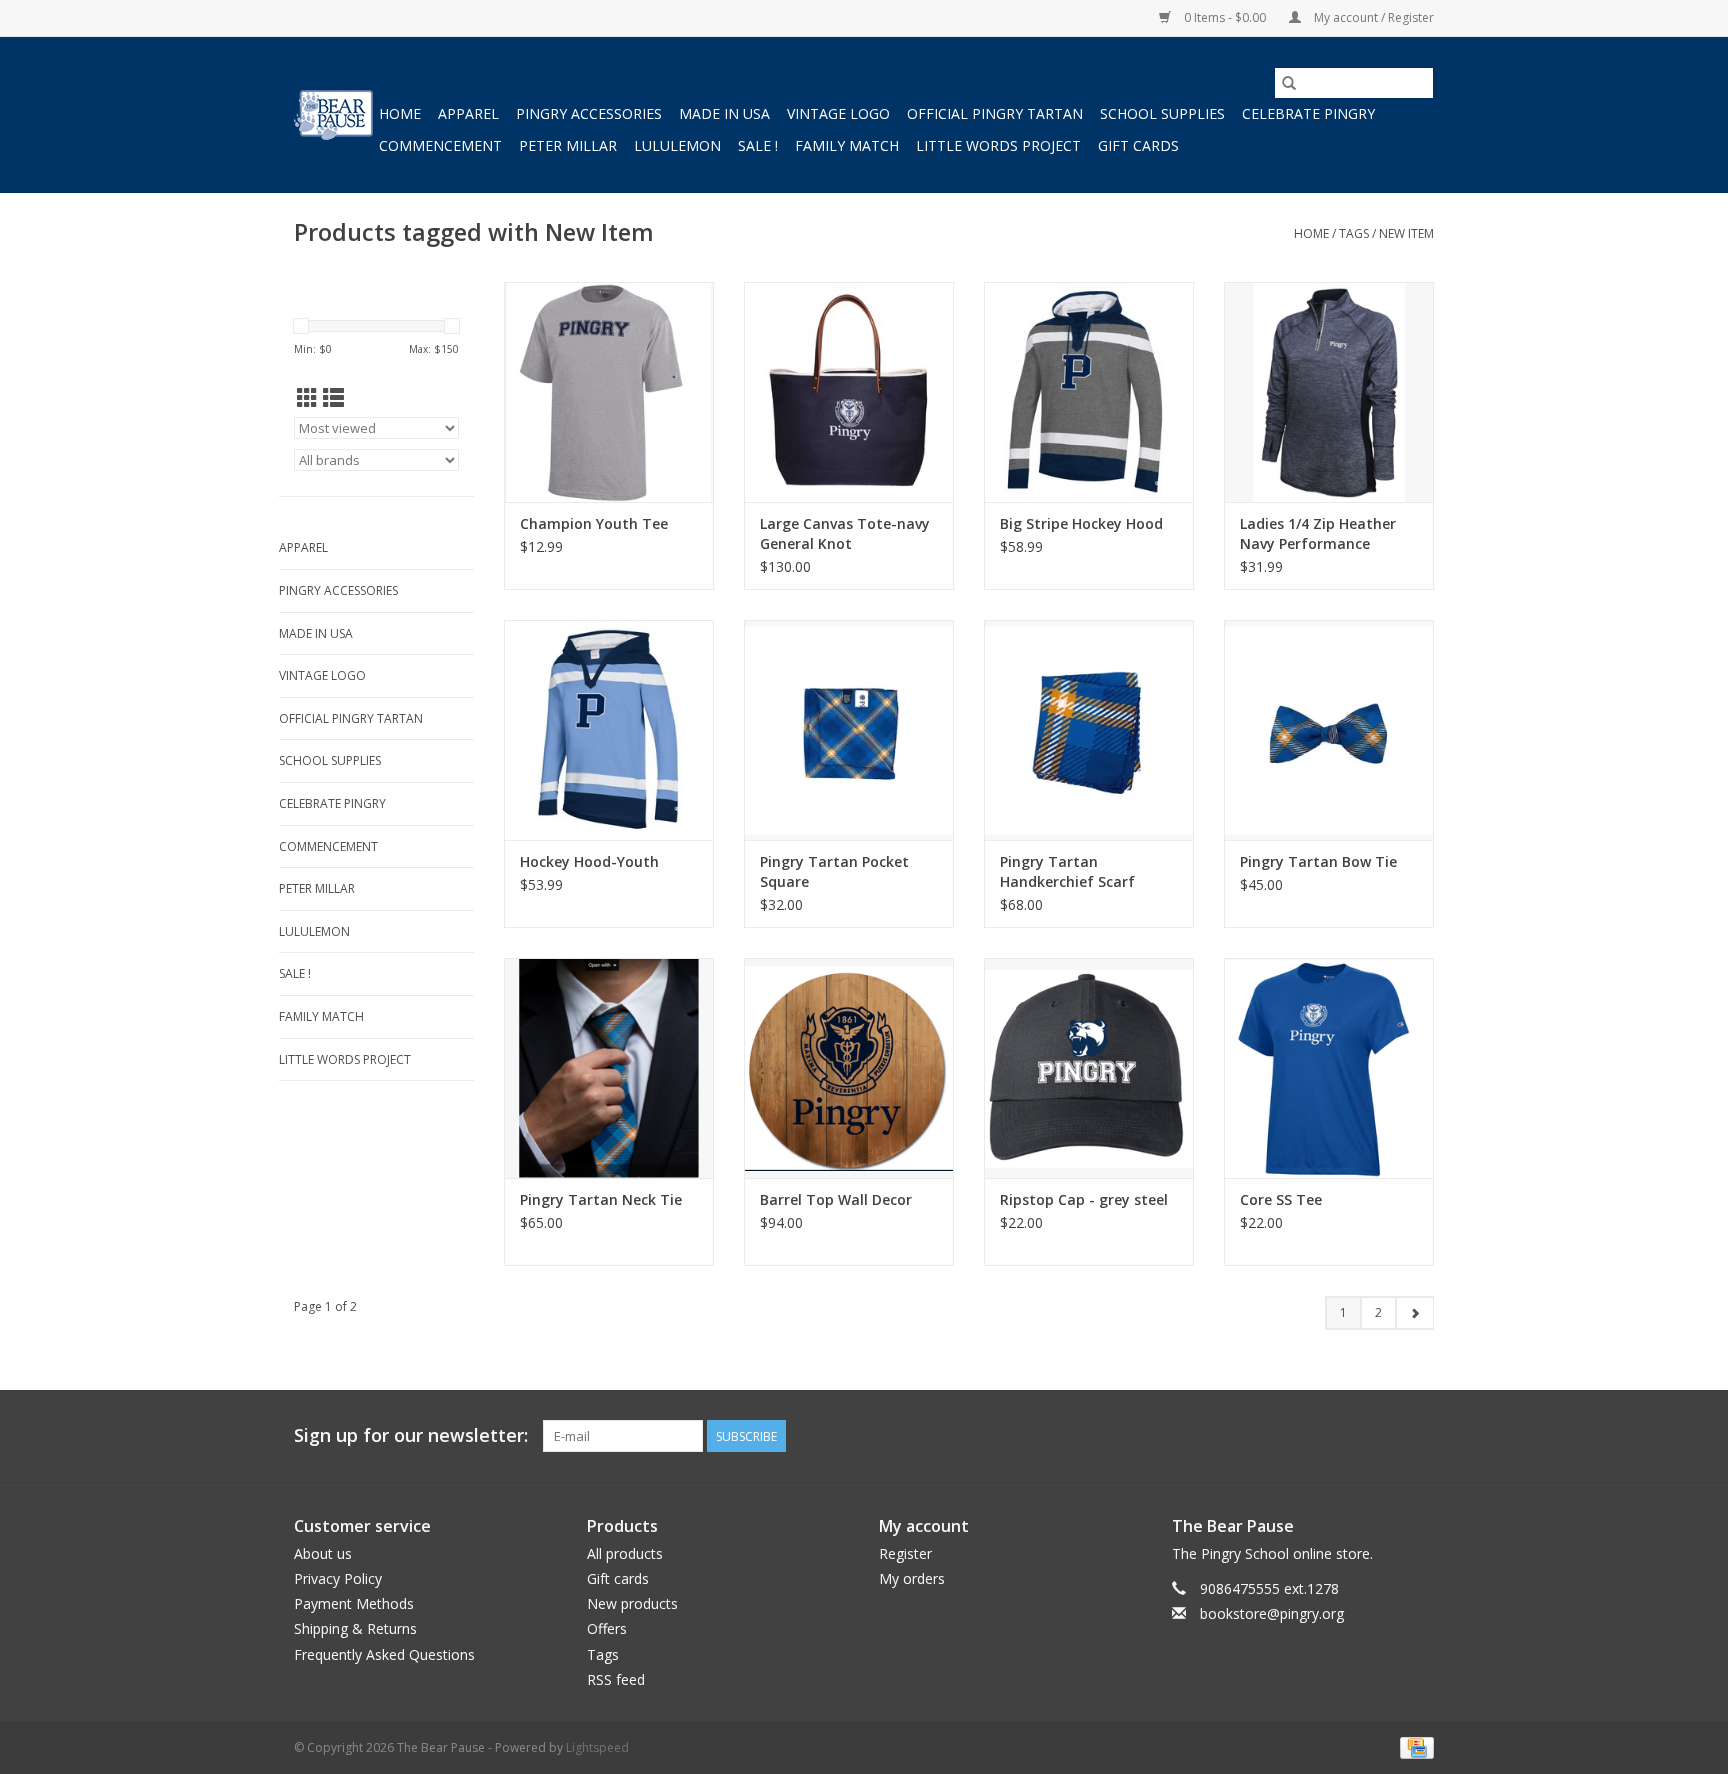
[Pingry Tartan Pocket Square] (849, 730)
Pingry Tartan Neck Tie (601, 1199)
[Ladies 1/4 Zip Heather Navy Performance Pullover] (1329, 392)
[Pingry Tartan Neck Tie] (609, 1068)
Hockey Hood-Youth (589, 861)
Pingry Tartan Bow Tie (1318, 861)
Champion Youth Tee (594, 523)
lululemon (677, 145)
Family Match (847, 145)
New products (632, 1603)
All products (625, 1553)
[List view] (333, 398)
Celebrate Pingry (1308, 113)
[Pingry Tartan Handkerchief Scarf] (1089, 730)
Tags (1354, 233)
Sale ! (758, 145)
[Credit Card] (1413, 1746)
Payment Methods (354, 1603)
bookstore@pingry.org (1272, 1613)
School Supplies (1162, 113)
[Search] (1289, 83)
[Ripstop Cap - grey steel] (1089, 1068)
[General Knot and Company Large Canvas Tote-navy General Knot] (849, 392)
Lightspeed (597, 1747)
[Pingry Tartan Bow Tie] (1329, 730)
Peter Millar (568, 145)
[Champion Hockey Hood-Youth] (609, 730)
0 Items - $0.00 (1225, 17)
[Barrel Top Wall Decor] (849, 1068)
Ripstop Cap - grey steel (1084, 1199)
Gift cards (1138, 145)
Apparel (468, 113)
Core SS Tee (1281, 1199)
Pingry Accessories (589, 113)
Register (905, 1553)
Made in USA (724, 113)
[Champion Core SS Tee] (1329, 1068)
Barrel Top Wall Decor (836, 1199)
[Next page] (1414, 1313)
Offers (607, 1628)
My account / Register (1372, 17)
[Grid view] (307, 398)
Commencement (440, 145)
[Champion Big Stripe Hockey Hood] (1089, 392)
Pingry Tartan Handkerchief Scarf (1067, 871)
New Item (1406, 233)
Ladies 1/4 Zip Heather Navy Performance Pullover (1318, 534)
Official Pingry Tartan (995, 113)
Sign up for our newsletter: (411, 1435)
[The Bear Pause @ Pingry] (333, 115)
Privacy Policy (338, 1578)
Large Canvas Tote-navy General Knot (845, 533)
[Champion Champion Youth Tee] (609, 392)
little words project (998, 145)
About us (323, 1553)
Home (400, 113)
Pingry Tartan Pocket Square (834, 871)
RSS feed (616, 1679)
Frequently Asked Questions (384, 1654)
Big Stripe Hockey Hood (1081, 523)
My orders (912, 1578)
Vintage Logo (838, 113)
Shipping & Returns (355, 1628)
